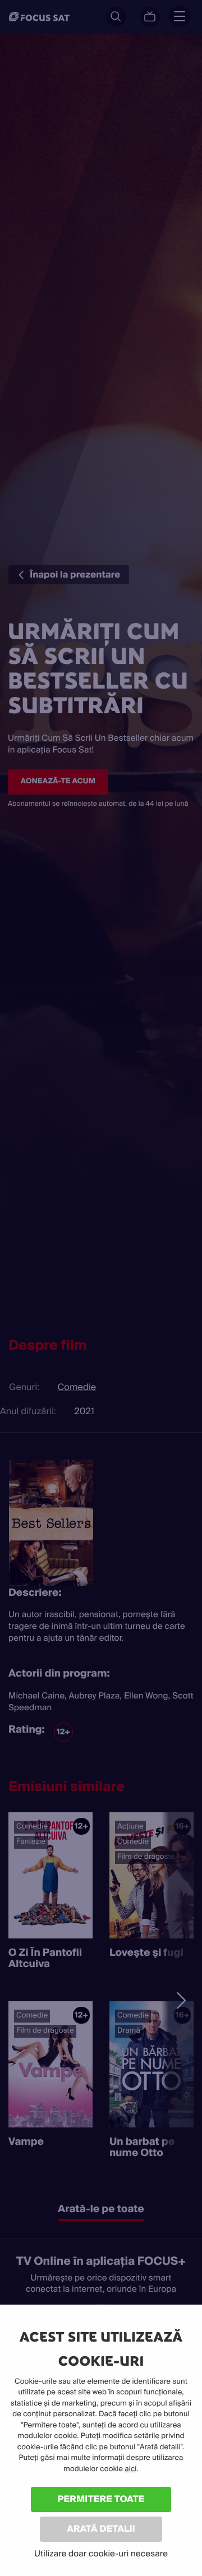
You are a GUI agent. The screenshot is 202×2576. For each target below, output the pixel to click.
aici (130, 2469)
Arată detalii (101, 2529)
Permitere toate (101, 2499)
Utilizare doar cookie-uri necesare (101, 2554)
